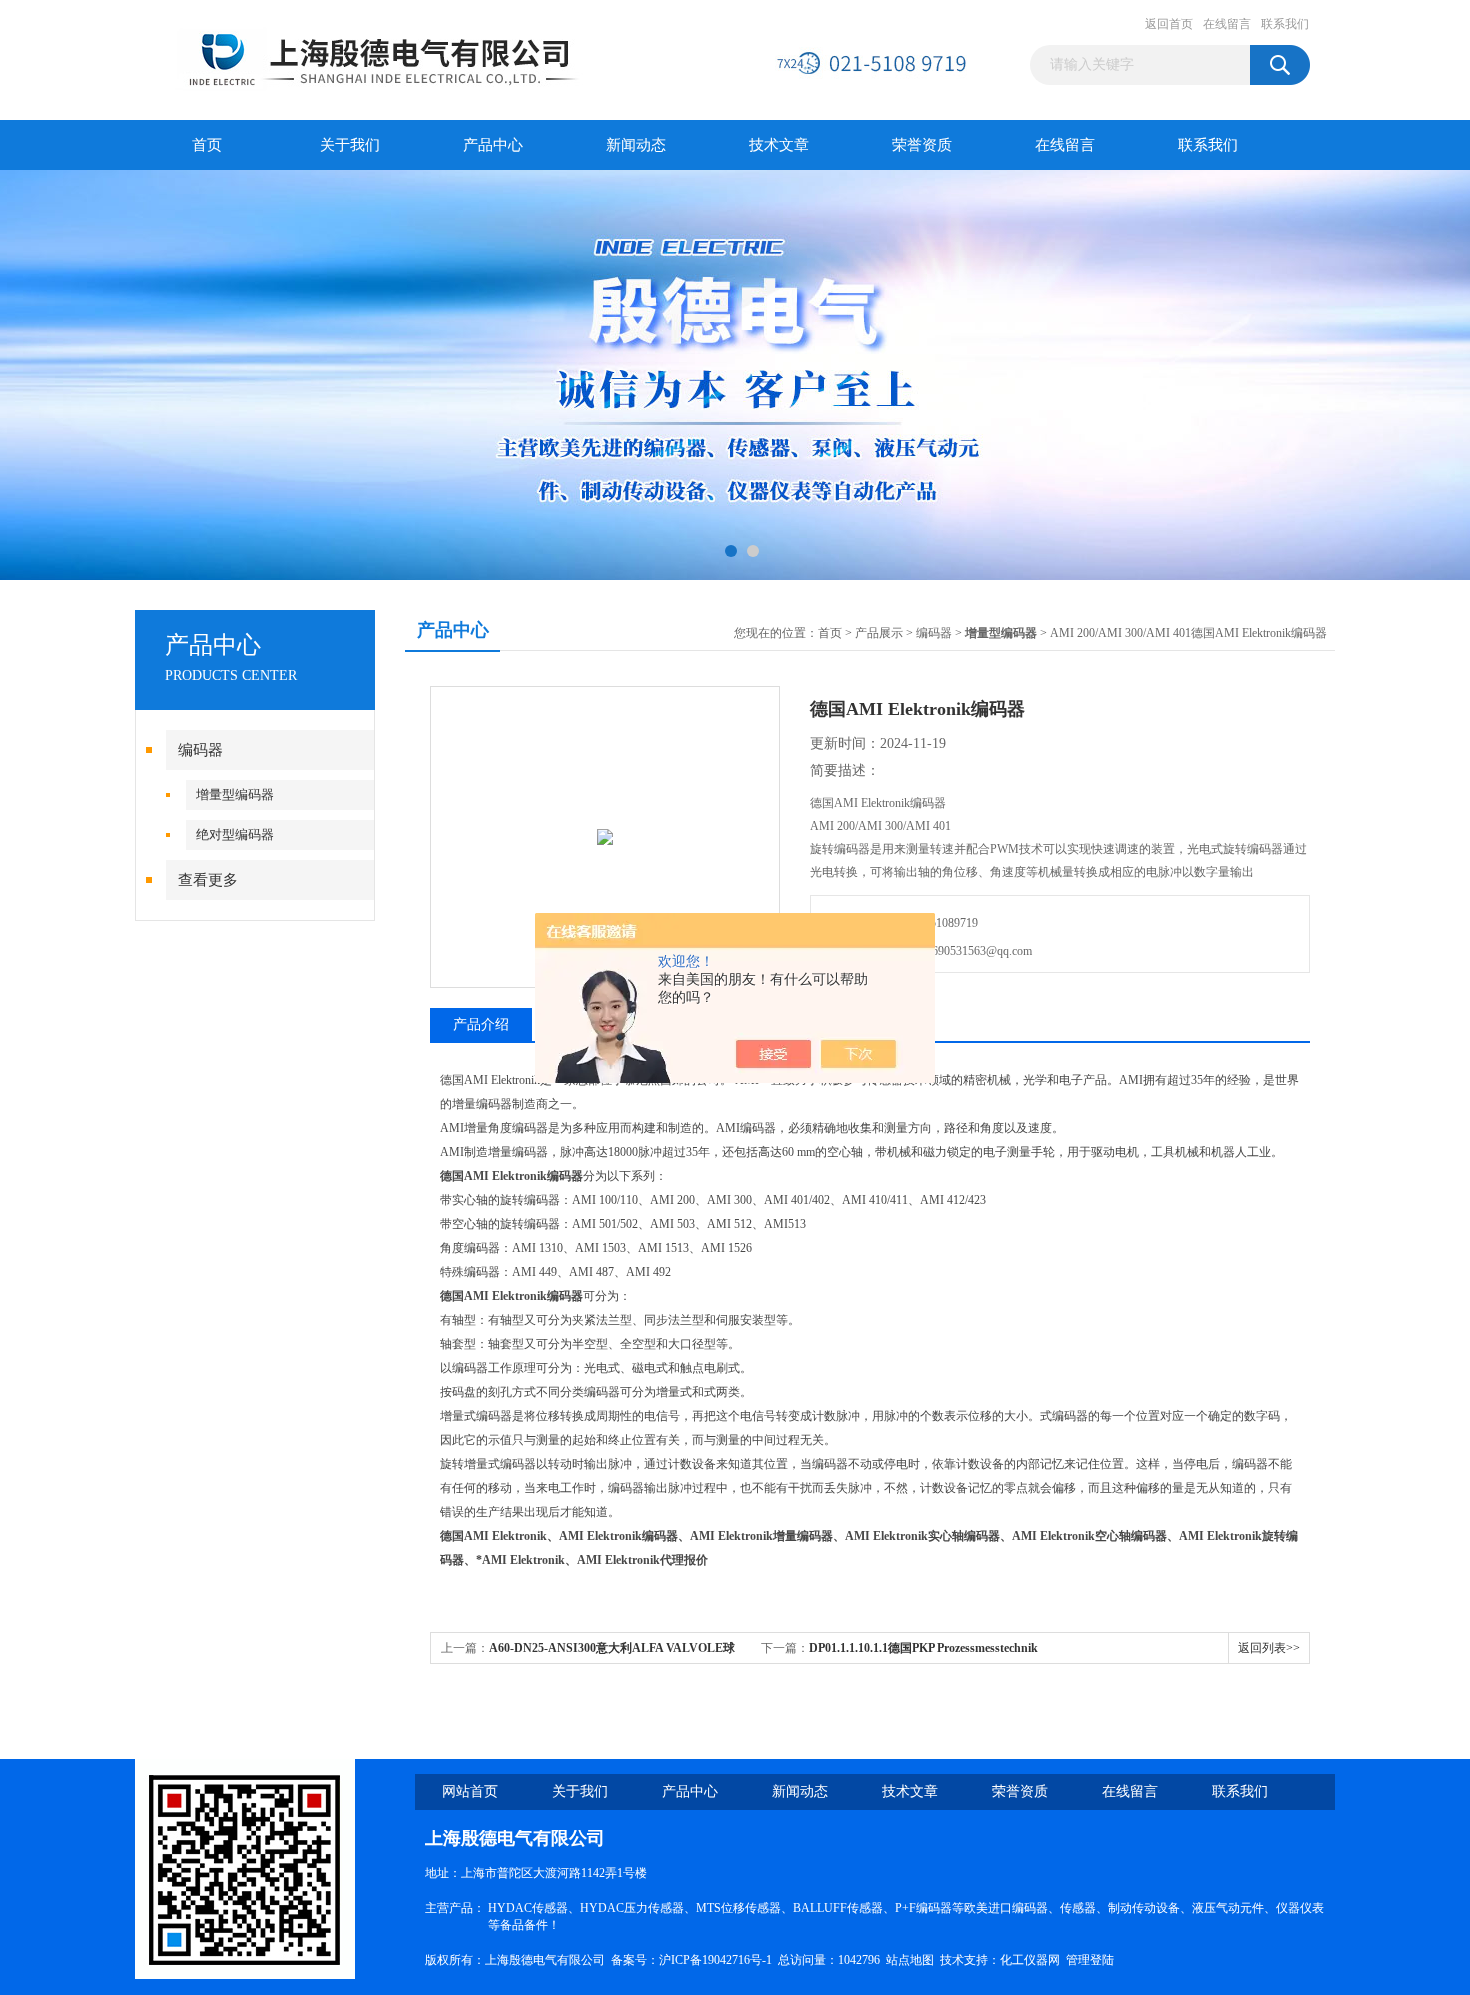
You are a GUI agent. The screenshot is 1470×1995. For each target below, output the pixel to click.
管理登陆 (1090, 1960)
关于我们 (350, 145)
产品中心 (493, 145)
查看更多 (208, 880)
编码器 (200, 750)
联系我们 (1285, 24)
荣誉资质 (922, 145)
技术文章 (779, 145)
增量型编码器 (235, 794)
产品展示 (879, 633)
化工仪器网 (1030, 1960)
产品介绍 (481, 1024)
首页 (207, 145)
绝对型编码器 (235, 834)
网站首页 (470, 1791)
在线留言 (1227, 24)
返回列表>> (1269, 1648)
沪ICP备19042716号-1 (715, 1960)
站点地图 (910, 1960)
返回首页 (1169, 24)
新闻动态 (636, 145)
